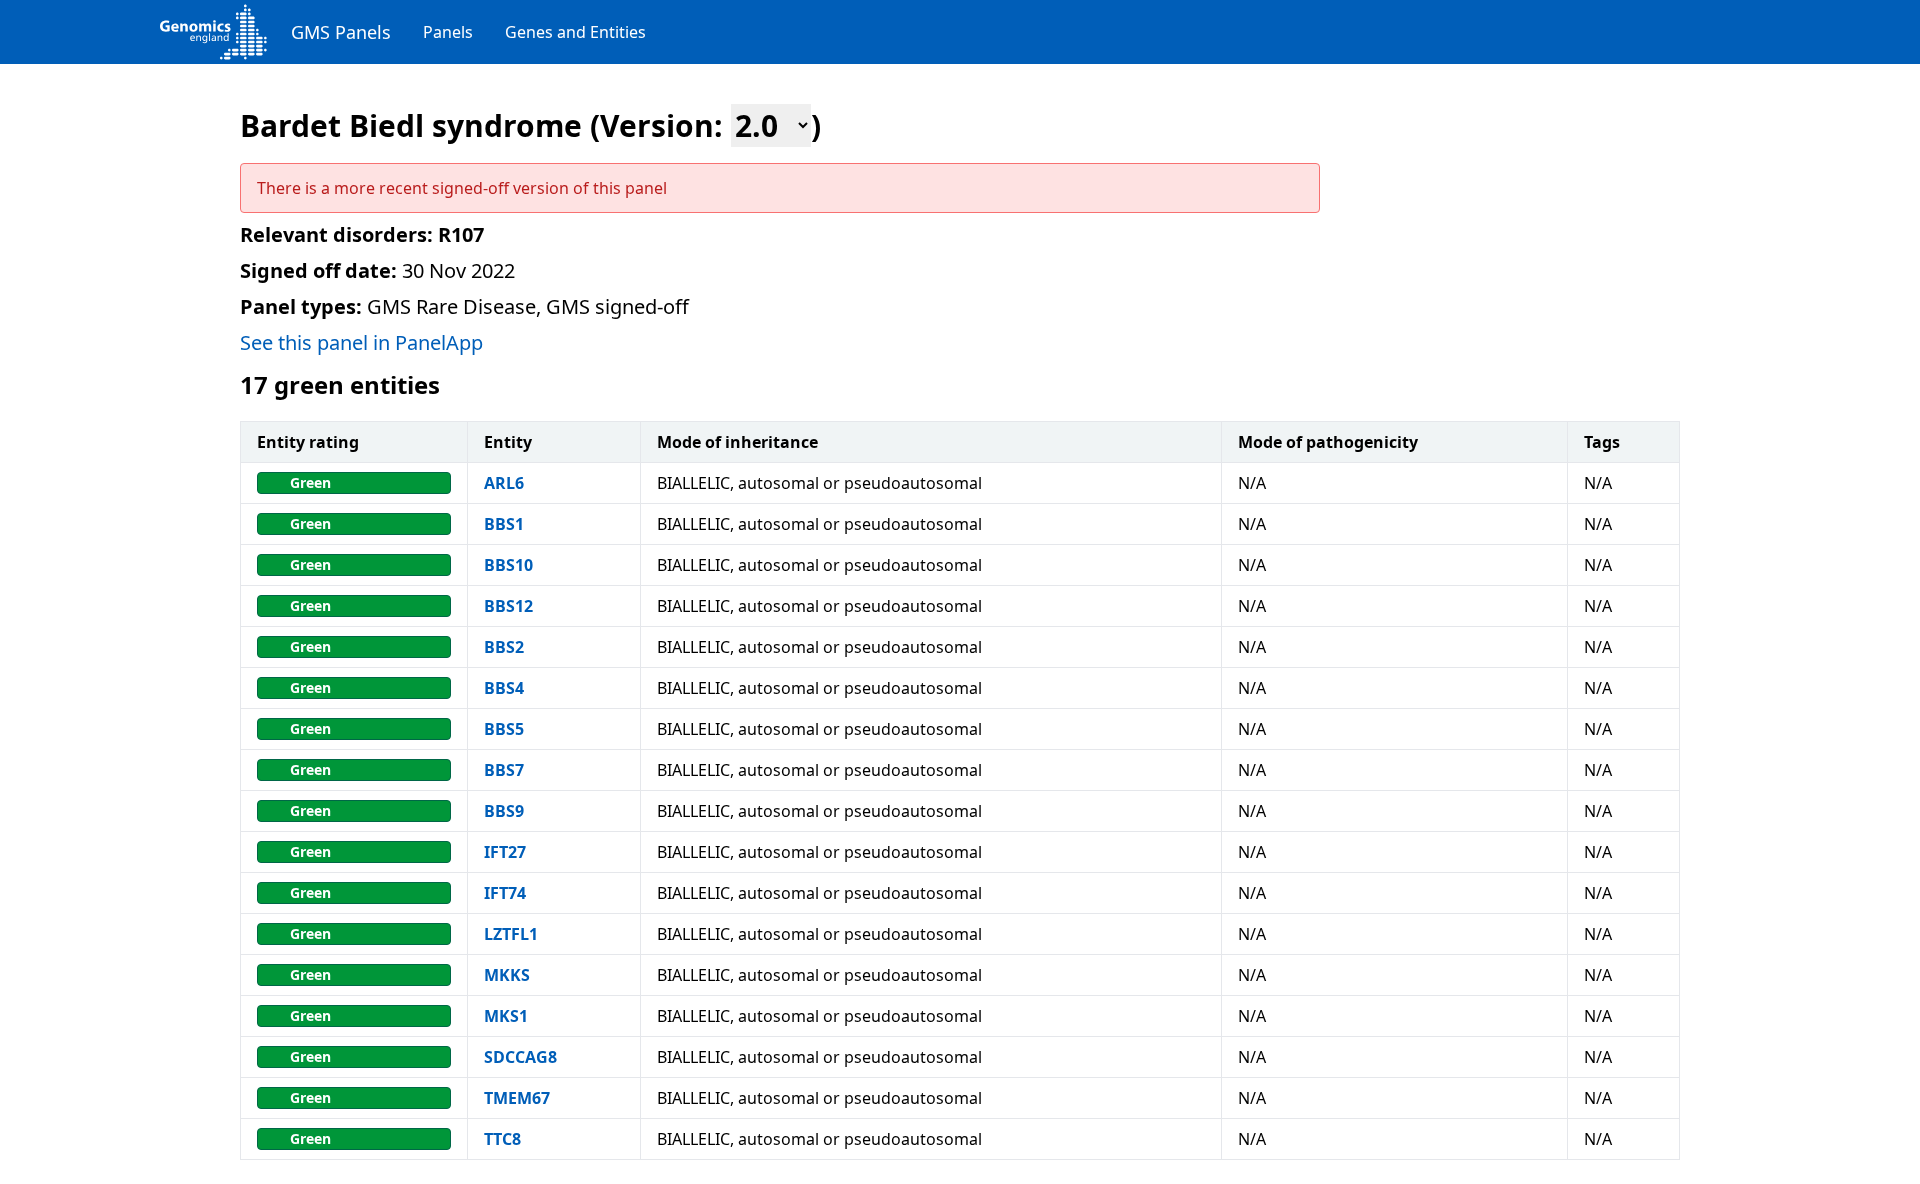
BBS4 (504, 688)
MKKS (507, 975)
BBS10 (508, 565)
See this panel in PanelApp (361, 342)
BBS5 (504, 729)
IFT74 (505, 893)
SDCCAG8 (520, 1057)
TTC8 (502, 1139)
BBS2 (504, 647)
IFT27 (505, 852)
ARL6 (504, 483)
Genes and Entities (575, 32)
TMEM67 (517, 1098)
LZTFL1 (511, 934)
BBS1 (504, 524)
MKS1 (506, 1016)
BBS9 (504, 811)
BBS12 (508, 606)
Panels (448, 32)
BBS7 (504, 770)
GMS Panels (341, 32)
